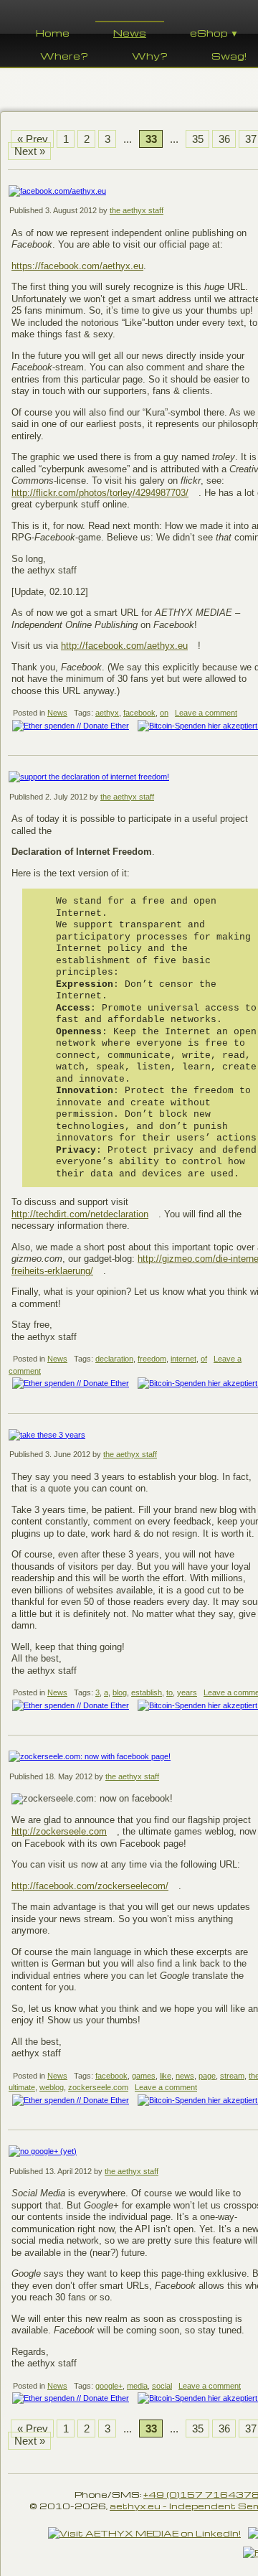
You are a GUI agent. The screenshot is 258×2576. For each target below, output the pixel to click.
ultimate (22, 2087)
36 (224, 139)
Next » (30, 151)
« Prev (33, 139)
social (162, 2386)
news (185, 2076)
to (169, 1692)
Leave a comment (206, 713)
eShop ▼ (214, 33)
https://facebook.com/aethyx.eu (77, 266)
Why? (150, 56)
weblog (52, 2087)
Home (53, 33)
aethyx (107, 713)
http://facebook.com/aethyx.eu (124, 646)
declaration (114, 1359)
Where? (64, 56)
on (164, 713)
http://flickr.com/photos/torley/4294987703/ (100, 493)
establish (147, 1692)
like (166, 2076)
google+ (109, 2386)
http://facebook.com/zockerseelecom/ (90, 1886)
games (144, 2076)
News (130, 33)
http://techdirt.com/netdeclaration (80, 1214)
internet (183, 1359)
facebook (139, 713)
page (207, 2076)
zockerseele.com (98, 2087)
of (204, 1359)
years (187, 1692)
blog (120, 1692)
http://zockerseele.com (59, 1831)
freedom (152, 1359)
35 (198, 139)
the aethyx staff (137, 210)
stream (232, 2076)
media (137, 2386)
